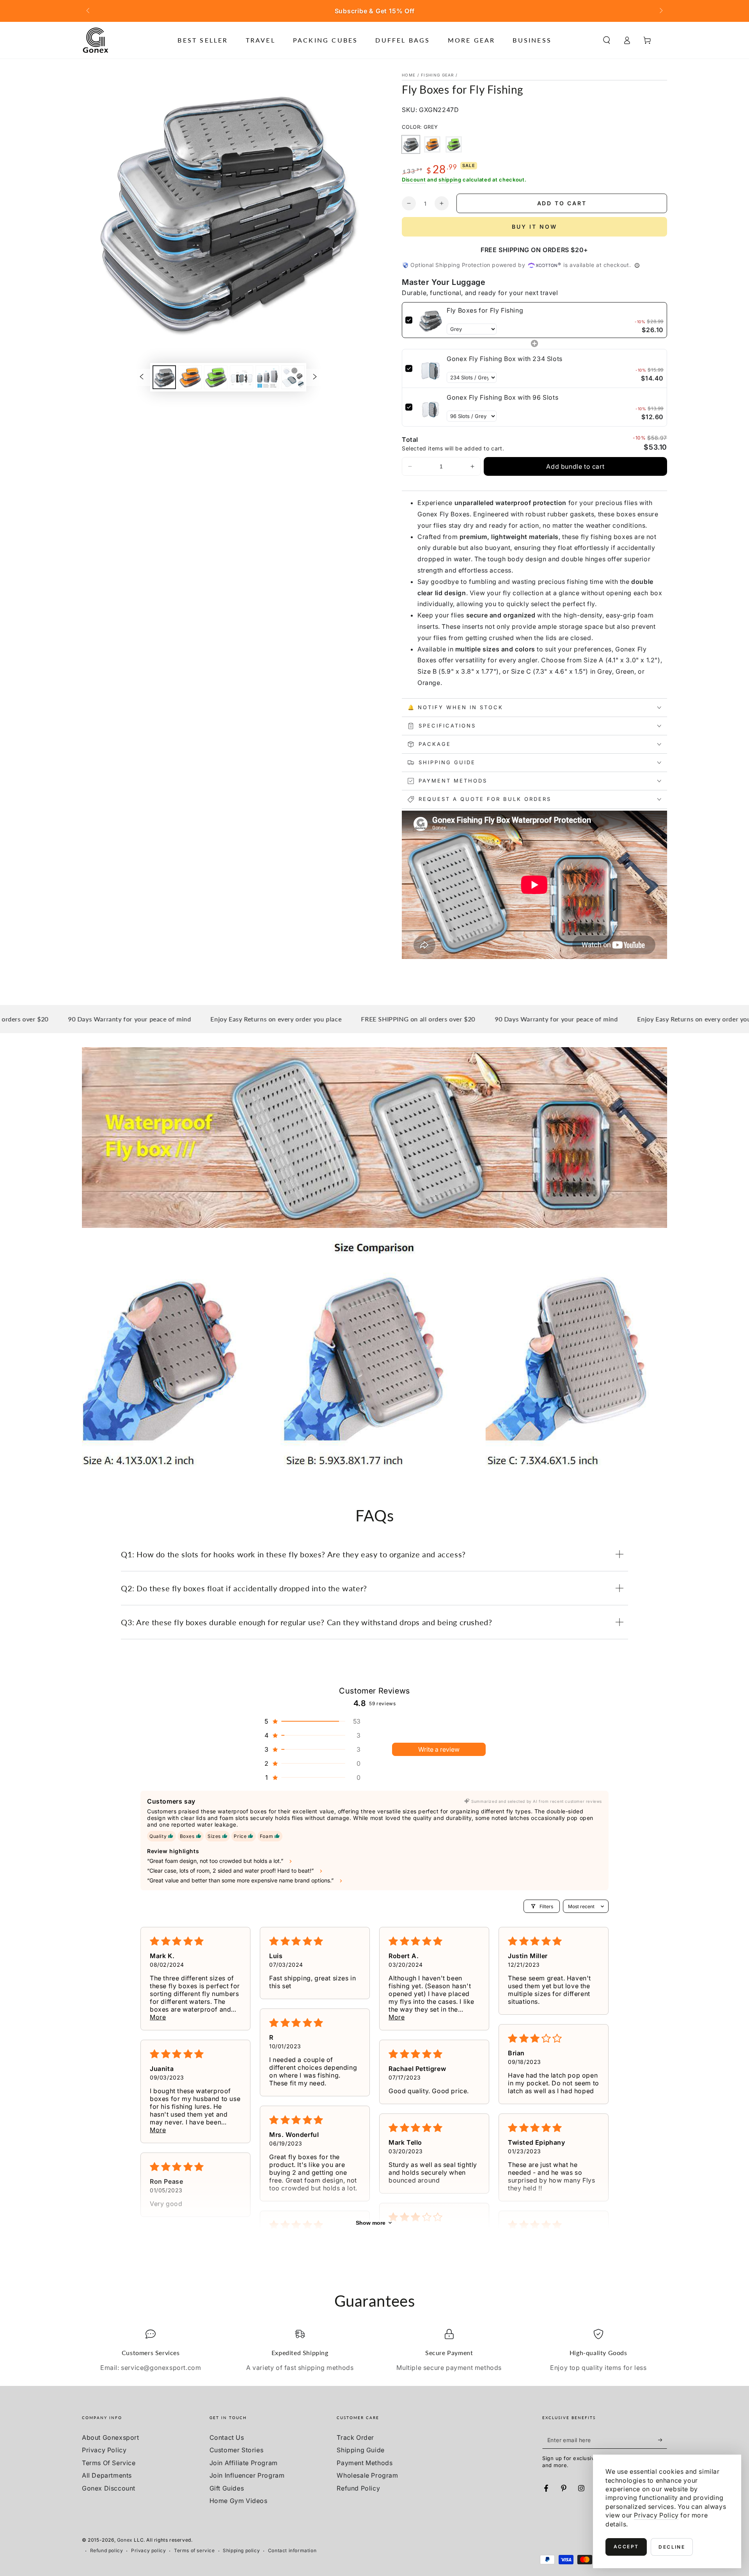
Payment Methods (365, 2463)
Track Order (355, 2437)
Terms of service (194, 2550)
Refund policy (107, 2550)
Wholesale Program (367, 2475)
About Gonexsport (111, 2437)
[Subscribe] (663, 2440)
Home (409, 75)
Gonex (125, 2540)
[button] (607, 40)
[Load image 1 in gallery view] (164, 377)
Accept (626, 2547)
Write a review (439, 1749)
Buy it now (534, 227)
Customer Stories (237, 2450)
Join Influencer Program (247, 2475)
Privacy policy (148, 2550)
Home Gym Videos (239, 2501)
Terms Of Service (109, 2463)
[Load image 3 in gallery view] (216, 377)
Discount (414, 180)
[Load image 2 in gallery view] (190, 377)
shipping (450, 180)
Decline (672, 2547)
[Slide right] (660, 11)
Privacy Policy (104, 2450)
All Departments (107, 2475)
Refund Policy (358, 2488)
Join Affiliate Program (244, 2463)
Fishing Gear (438, 75)
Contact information (292, 2550)
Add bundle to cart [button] (575, 466)
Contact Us (227, 2437)
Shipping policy (241, 2550)
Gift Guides (227, 2488)
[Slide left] (89, 11)
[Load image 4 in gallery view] (241, 377)
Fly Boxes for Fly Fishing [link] (485, 310)
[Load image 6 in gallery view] (293, 377)
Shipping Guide (360, 2450)
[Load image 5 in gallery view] (267, 377)
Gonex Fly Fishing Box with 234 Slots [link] (505, 359)
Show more (371, 2223)
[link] (430, 320)
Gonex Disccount (109, 2488)
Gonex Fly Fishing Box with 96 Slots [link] (502, 397)
